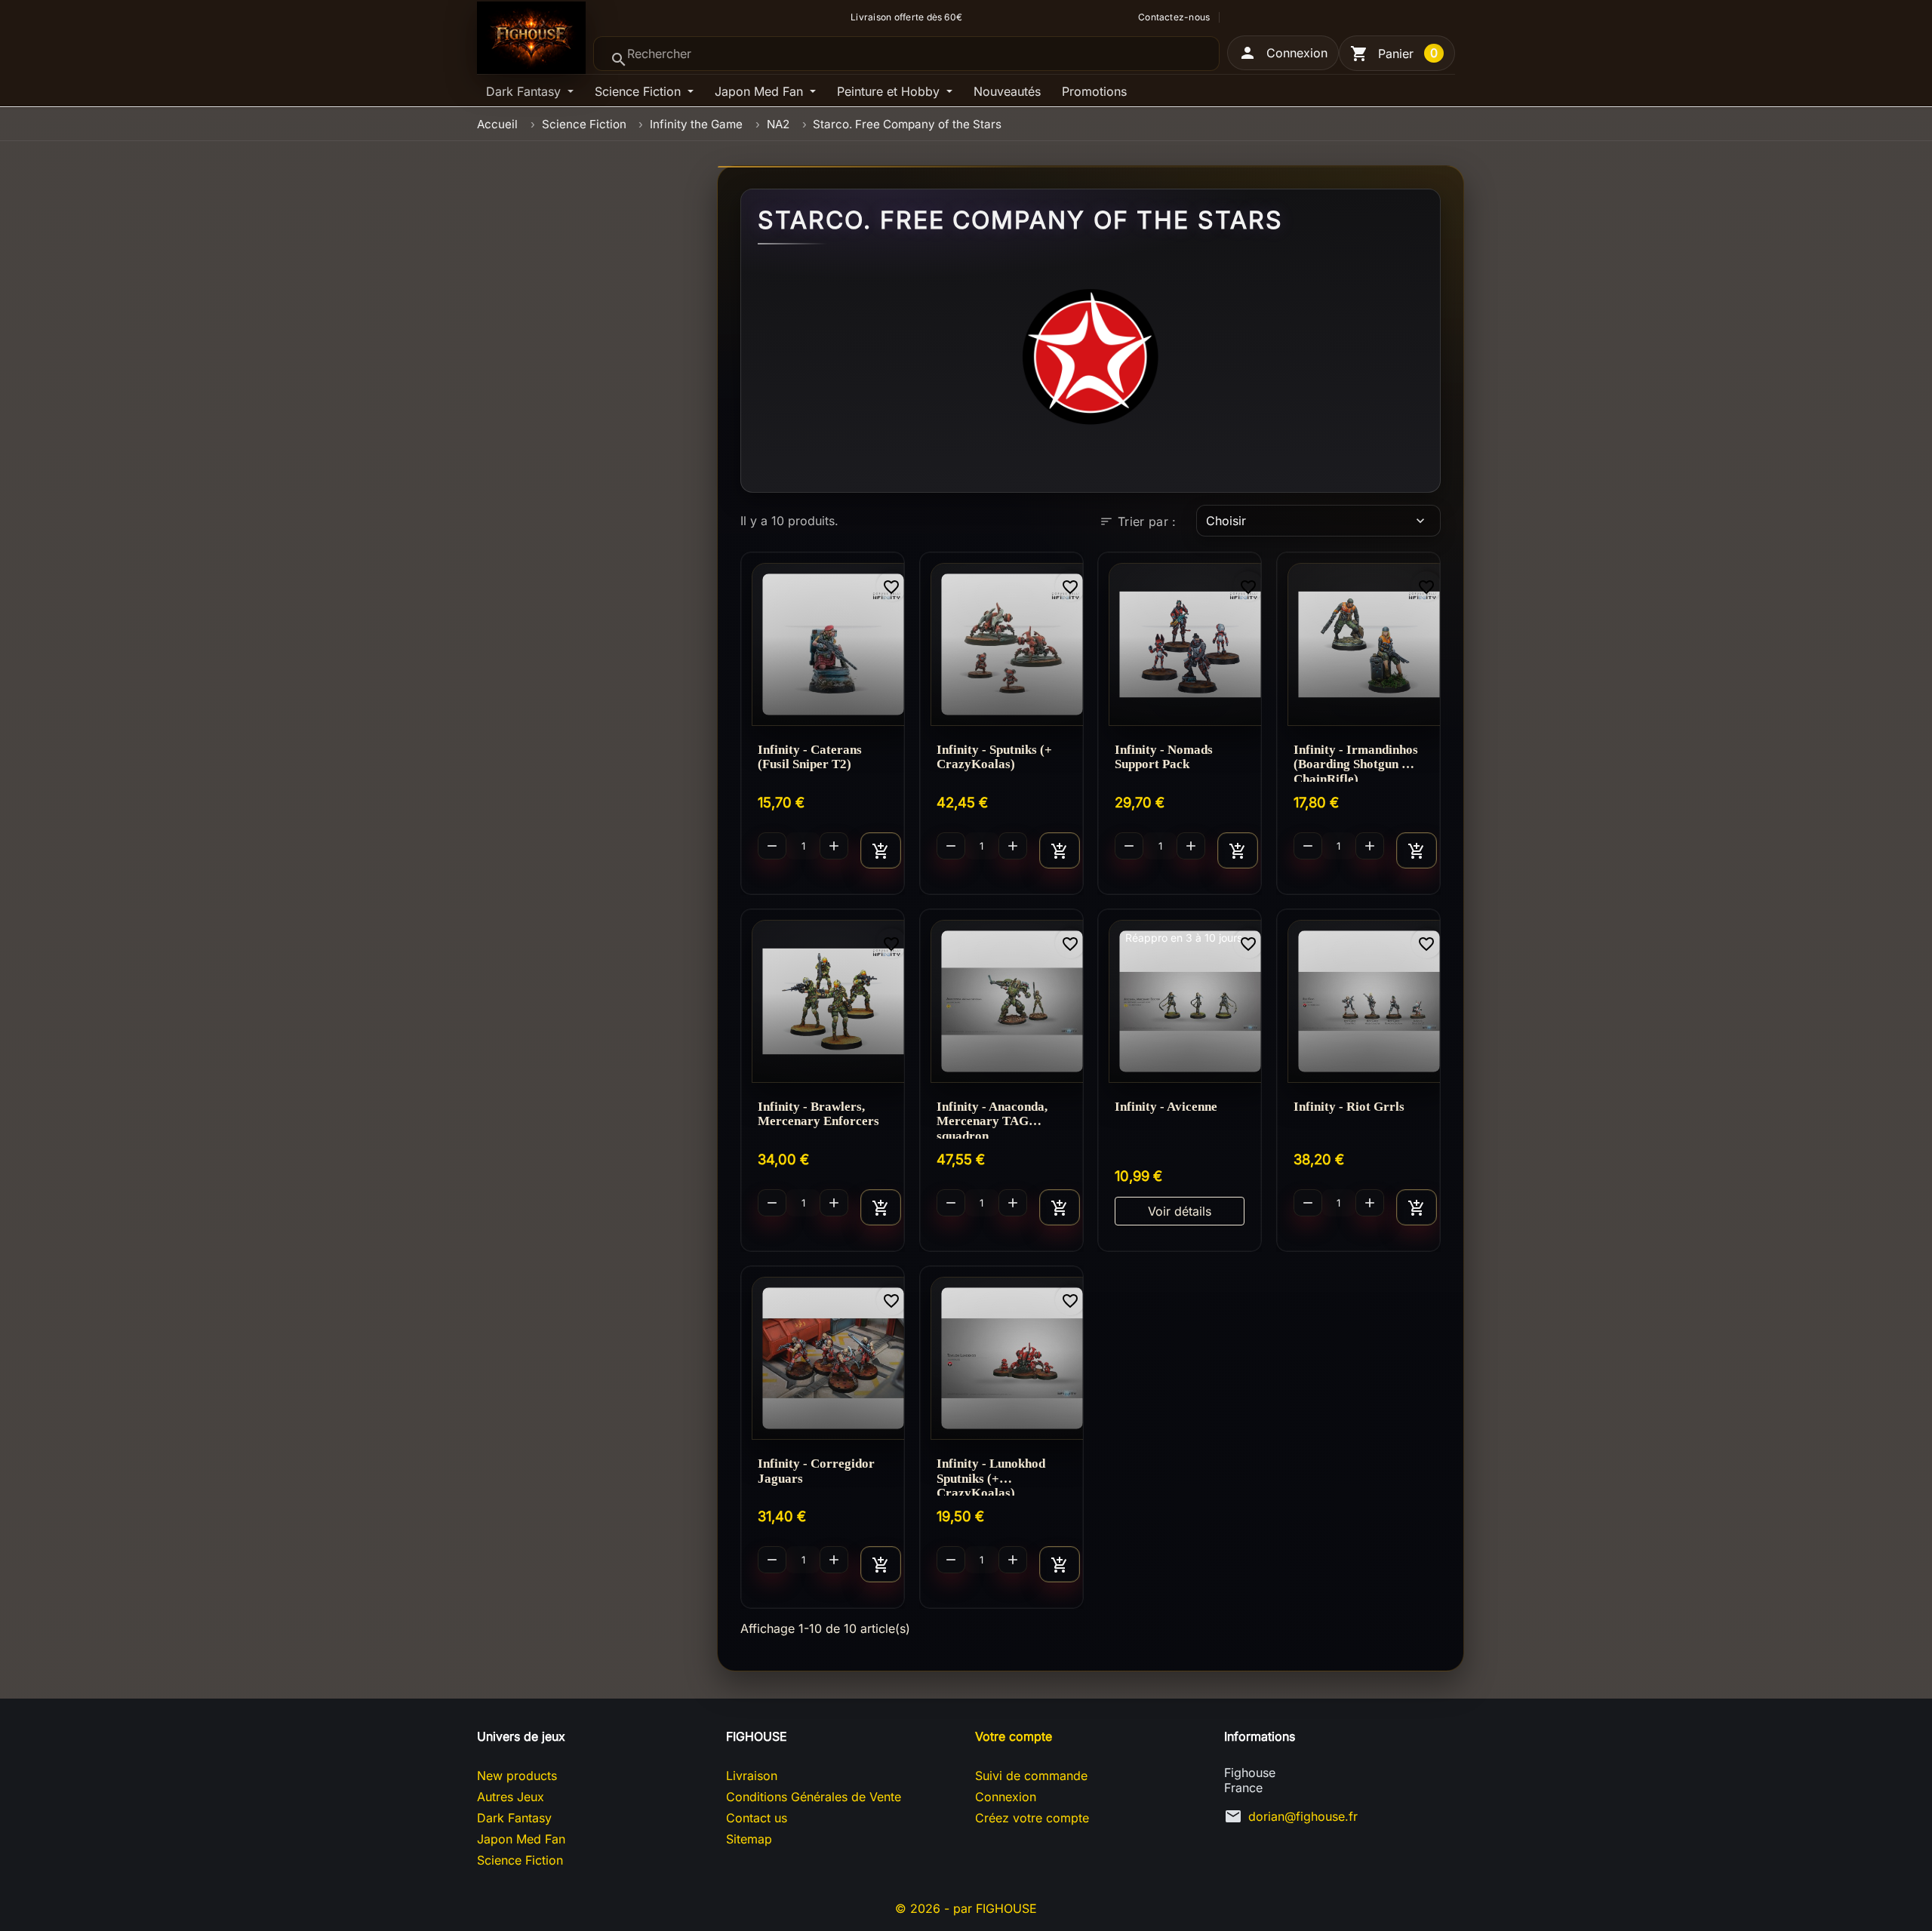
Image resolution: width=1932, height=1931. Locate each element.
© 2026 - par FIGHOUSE (966, 1908)
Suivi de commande (1031, 1776)
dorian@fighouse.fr (1303, 1816)
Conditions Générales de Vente (814, 1797)
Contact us (757, 1818)
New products (517, 1776)
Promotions (1094, 91)
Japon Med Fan (761, 91)
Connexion (1006, 1797)
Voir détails (1180, 1211)
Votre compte (1014, 1736)
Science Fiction (640, 91)
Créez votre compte (1032, 1818)
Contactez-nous (1174, 17)
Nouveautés (1007, 91)
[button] (1283, 53)
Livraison (752, 1776)
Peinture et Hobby (890, 91)
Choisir (1317, 521)
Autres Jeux (511, 1797)
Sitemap (749, 1839)
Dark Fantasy (525, 91)
